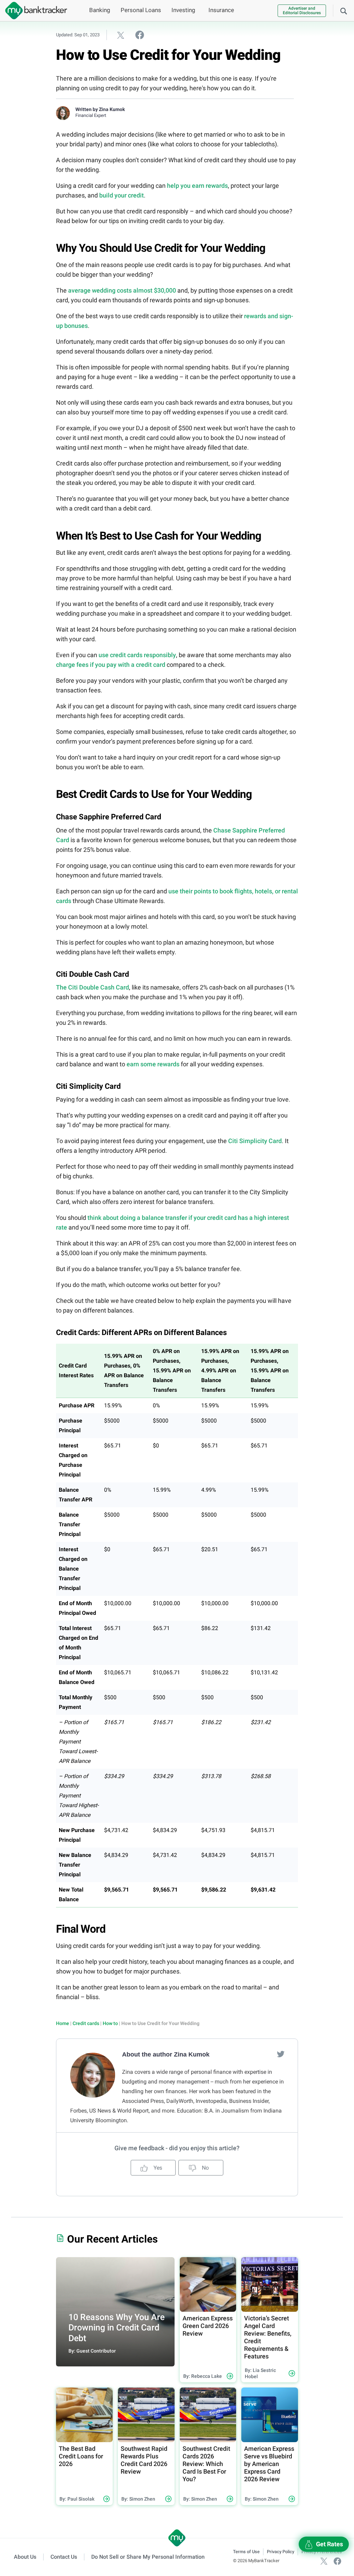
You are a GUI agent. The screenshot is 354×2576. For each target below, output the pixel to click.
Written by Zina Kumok (100, 109)
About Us (25, 2557)
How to (110, 2023)
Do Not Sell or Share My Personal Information (148, 2557)
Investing (183, 10)
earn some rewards (153, 1064)
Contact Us (64, 2557)
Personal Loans (141, 10)
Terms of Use (246, 2552)
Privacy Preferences (322, 2552)
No (205, 2168)
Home (63, 2023)
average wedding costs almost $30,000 (122, 290)
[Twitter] (281, 2054)
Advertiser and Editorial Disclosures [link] (302, 11)
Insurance (221, 10)
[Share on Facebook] (140, 35)
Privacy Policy (281, 2552)
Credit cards (86, 2023)
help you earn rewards (197, 186)
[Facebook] (337, 2561)
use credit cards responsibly (137, 655)
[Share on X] (121, 35)
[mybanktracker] (34, 11)
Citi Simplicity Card (255, 1141)
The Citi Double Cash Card (92, 987)
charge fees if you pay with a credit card (111, 665)
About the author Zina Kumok (166, 2054)
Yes (157, 2168)
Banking (100, 10)
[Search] (344, 10)
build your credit (122, 195)
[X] (324, 2561)
